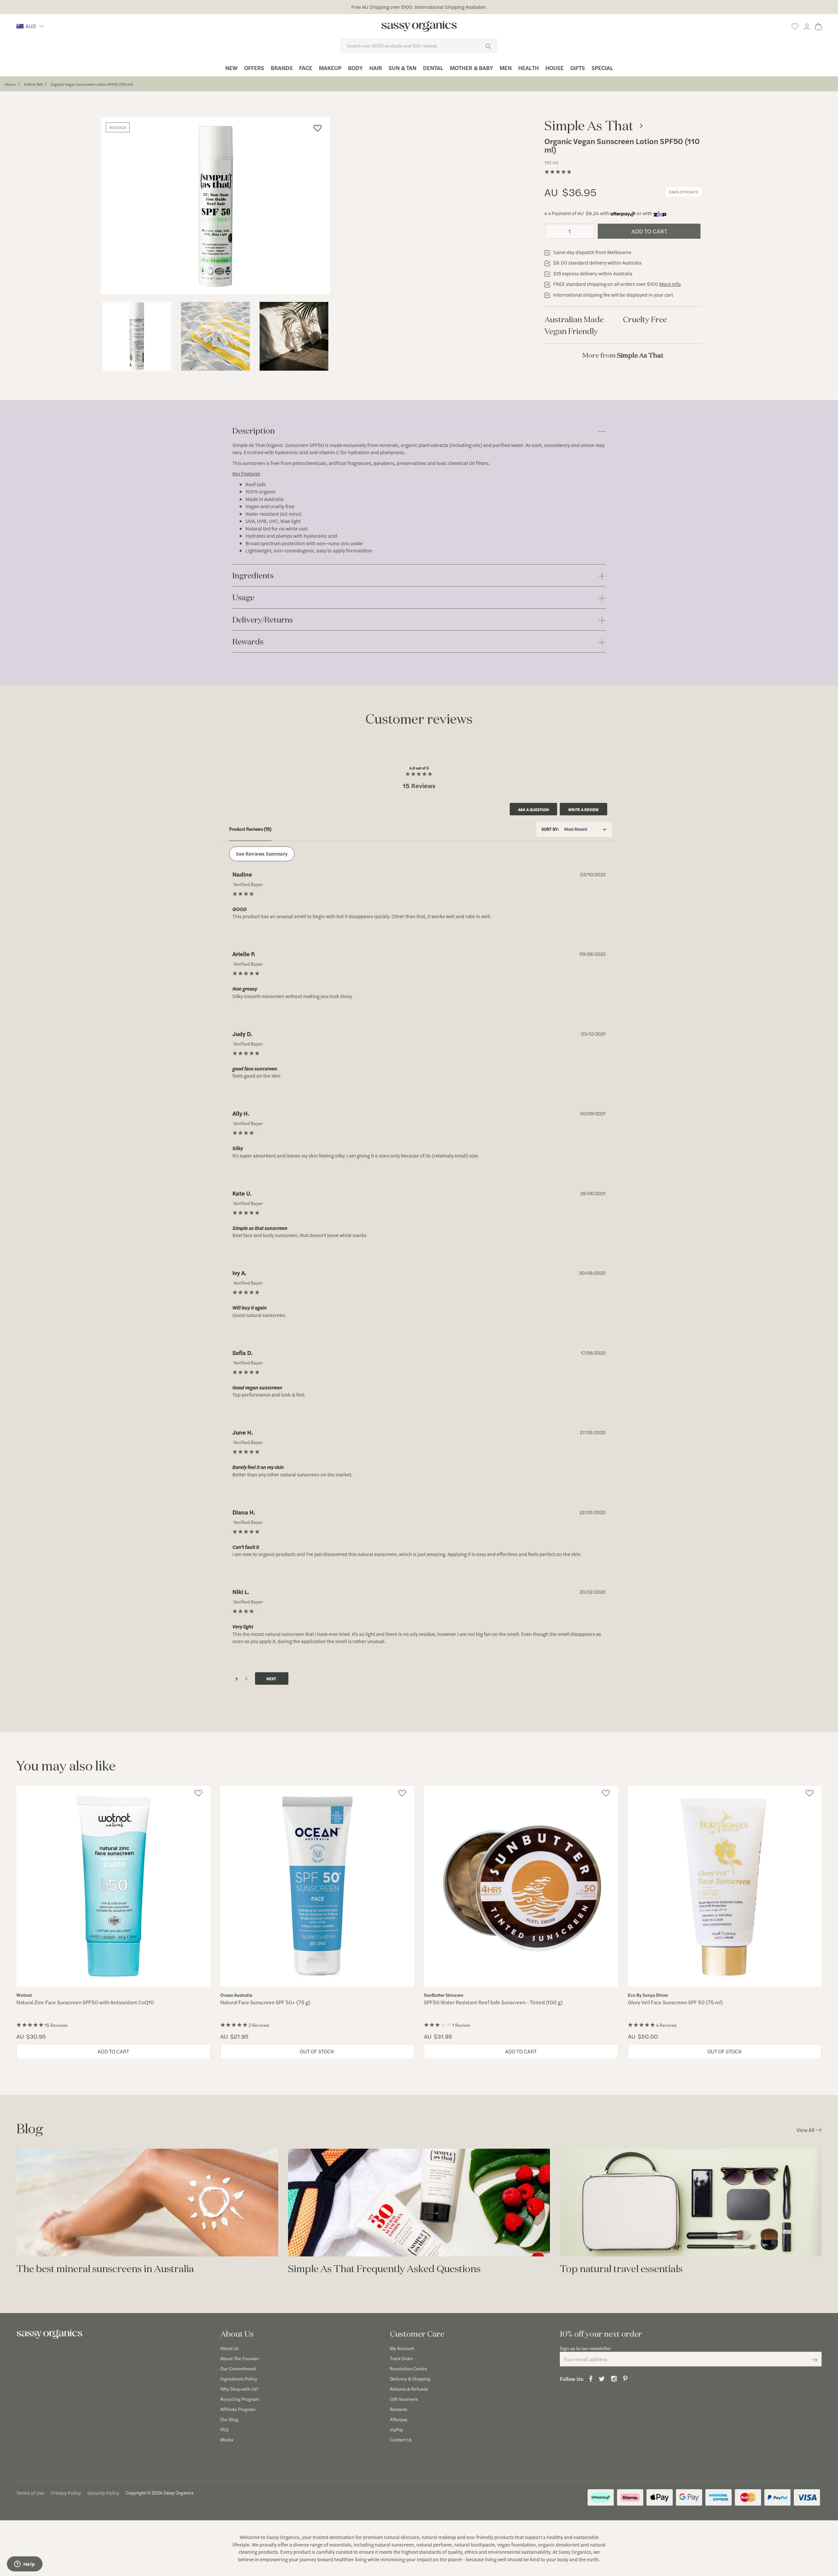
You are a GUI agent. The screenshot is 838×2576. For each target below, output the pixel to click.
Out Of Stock (317, 2051)
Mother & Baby (471, 68)
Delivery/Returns (263, 620)
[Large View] (137, 336)
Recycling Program (240, 2399)
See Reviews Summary (262, 853)
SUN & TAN (33, 84)
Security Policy (103, 2493)
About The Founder (240, 2358)
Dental (433, 68)
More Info (670, 284)
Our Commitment (238, 2368)
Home (10, 84)
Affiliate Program (238, 2409)
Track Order (401, 2358)
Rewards (248, 642)
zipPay (397, 2429)
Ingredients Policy (239, 2379)
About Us (229, 2348)
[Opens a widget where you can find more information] (25, 2565)
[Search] (488, 46)
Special (602, 68)
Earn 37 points (684, 192)
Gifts (578, 68)
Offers (254, 68)
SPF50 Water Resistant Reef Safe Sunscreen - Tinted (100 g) (493, 2002)
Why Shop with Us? (239, 2389)
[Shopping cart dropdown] (818, 25)
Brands (282, 68)
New (231, 68)
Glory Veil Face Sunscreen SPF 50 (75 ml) (675, 2002)
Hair (376, 68)
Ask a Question (534, 809)
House (555, 68)
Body (355, 68)
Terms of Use (30, 2493)
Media (227, 2439)
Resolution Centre (409, 2368)
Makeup (330, 68)
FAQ (224, 2429)
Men (506, 68)
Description (254, 431)
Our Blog (229, 2419)
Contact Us (401, 2439)
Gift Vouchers (404, 2399)
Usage (243, 598)
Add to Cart (649, 231)
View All (805, 2130)
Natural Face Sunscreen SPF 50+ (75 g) (265, 2002)
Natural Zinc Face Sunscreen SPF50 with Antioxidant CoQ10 (85, 2002)
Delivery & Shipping (410, 2379)
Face (306, 68)
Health (528, 68)
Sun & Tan (402, 68)
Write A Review (583, 809)
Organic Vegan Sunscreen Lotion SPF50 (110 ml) (92, 84)
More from (623, 355)
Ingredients (253, 576)
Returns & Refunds (409, 2389)
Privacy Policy (66, 2493)
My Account (402, 2348)
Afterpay (399, 2419)
